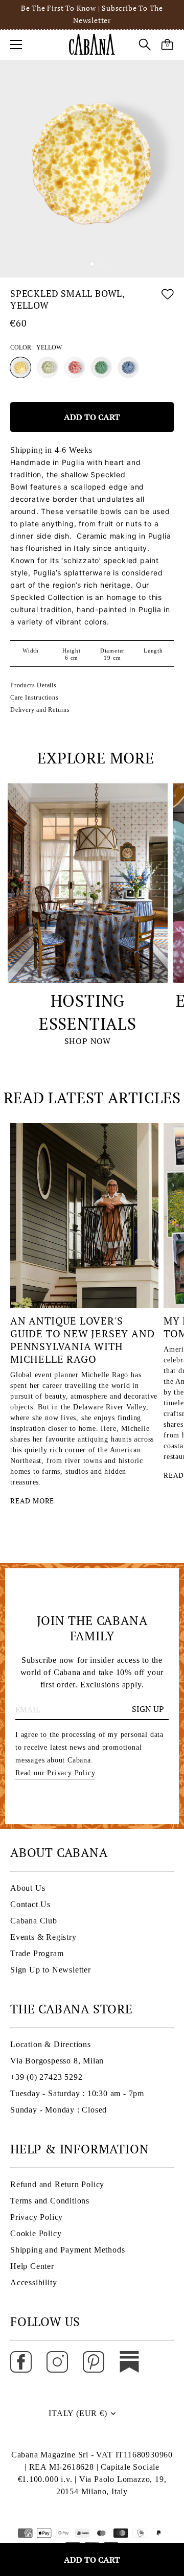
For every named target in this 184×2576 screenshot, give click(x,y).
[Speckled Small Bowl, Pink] (75, 367)
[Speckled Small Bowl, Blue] (128, 367)
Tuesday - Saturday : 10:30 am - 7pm (77, 2093)
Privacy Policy (37, 2217)
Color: (36, 347)
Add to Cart (92, 2560)
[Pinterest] (94, 2361)
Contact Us (30, 1904)
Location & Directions (51, 2044)
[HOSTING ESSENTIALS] (88, 883)
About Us (28, 1888)
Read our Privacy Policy (55, 1773)
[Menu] (16, 44)
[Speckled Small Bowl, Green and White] (48, 367)
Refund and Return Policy (57, 2184)
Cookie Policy (36, 2233)
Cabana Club (34, 1921)
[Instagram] (57, 2361)
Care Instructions (34, 698)
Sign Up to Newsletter (51, 1970)
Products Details (33, 685)
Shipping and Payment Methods (67, 2250)
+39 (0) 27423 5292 (46, 2077)
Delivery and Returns (40, 710)
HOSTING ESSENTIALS (88, 1012)
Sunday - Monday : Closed (59, 2110)
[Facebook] (21, 2361)
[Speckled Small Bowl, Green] (101, 367)
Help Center (32, 2266)
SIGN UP (148, 1709)
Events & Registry (43, 1937)
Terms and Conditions (50, 2201)
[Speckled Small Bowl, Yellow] (20, 367)
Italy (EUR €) (78, 2413)
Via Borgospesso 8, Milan (57, 2061)
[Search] (145, 46)
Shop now (88, 1041)
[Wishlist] (168, 301)
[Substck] (129, 2361)
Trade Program (37, 1953)
